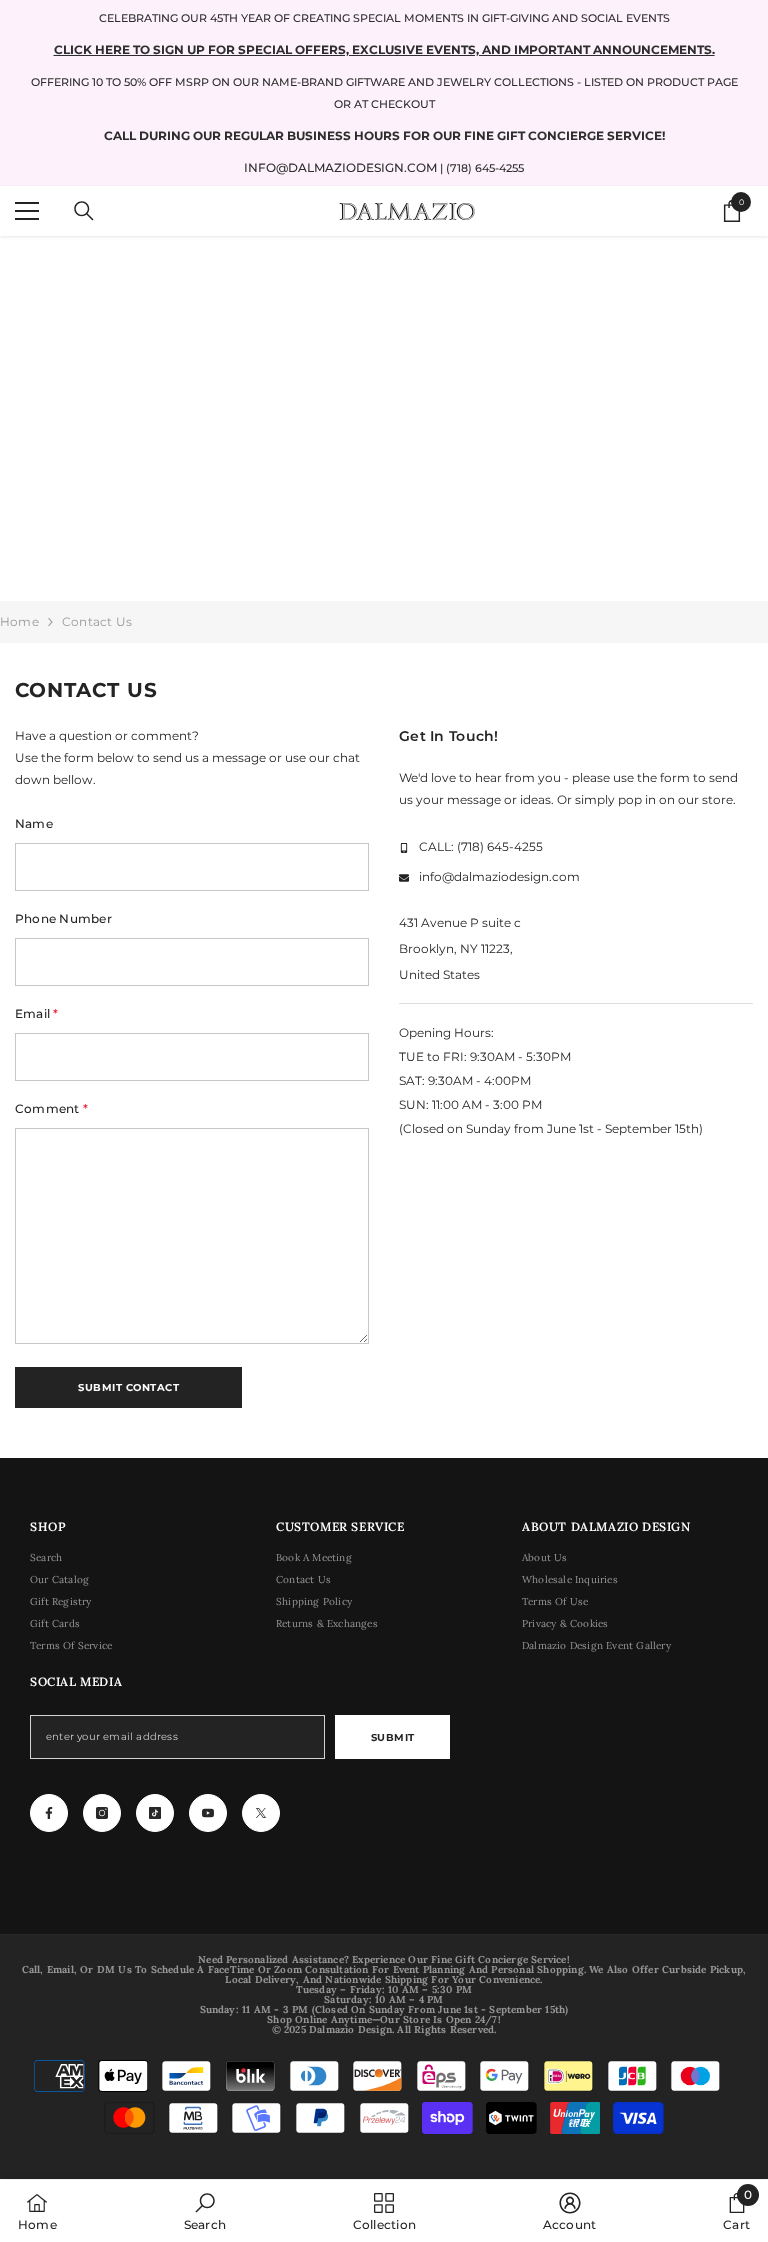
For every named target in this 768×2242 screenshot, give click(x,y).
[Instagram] (102, 1813)
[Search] (84, 211)
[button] (128, 1387)
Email (37, 1013)
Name (34, 823)
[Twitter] (261, 1813)
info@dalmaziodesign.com (340, 167)
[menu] (27, 211)
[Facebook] (49, 1813)
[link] (205, 2211)
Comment (51, 1108)
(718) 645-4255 (500, 846)
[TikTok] (155, 1813)
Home (19, 621)
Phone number (63, 918)
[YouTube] (208, 1813)
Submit (393, 1737)
